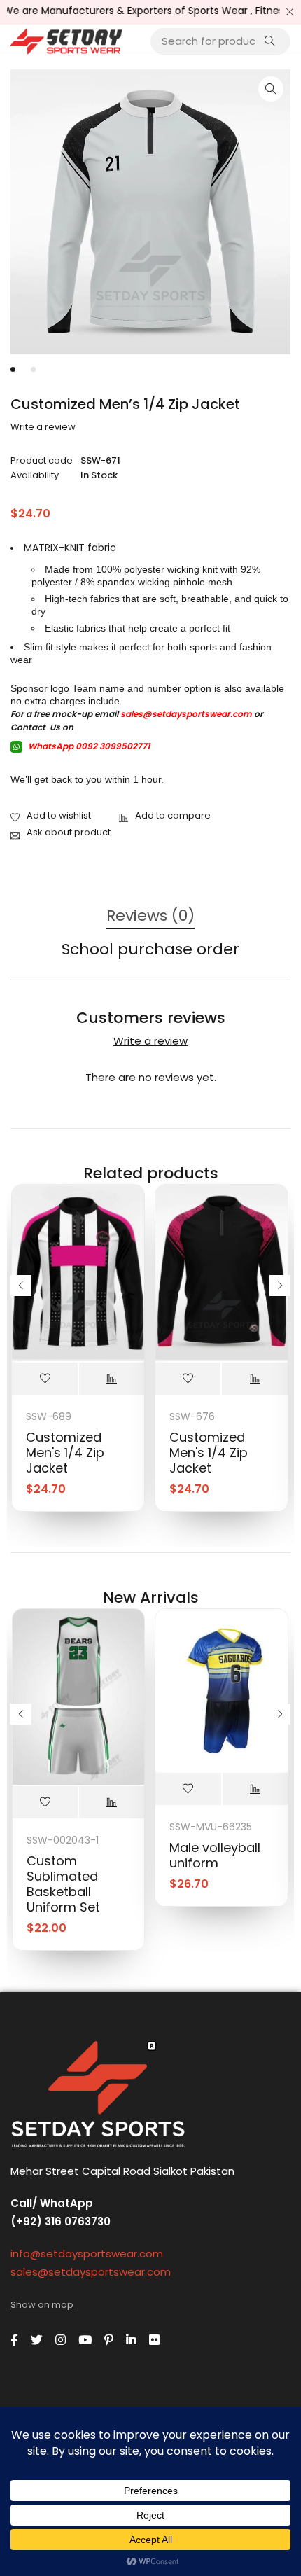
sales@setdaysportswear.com (186, 714)
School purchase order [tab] (150, 950)
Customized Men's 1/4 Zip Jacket (65, 1453)
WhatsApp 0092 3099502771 (88, 746)
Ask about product (69, 832)
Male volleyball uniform (215, 1855)
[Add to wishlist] (51, 816)
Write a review (43, 427)
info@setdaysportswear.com (87, 2254)
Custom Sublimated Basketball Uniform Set (63, 1884)
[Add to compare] (165, 816)
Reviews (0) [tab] (150, 916)
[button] (271, 89)
